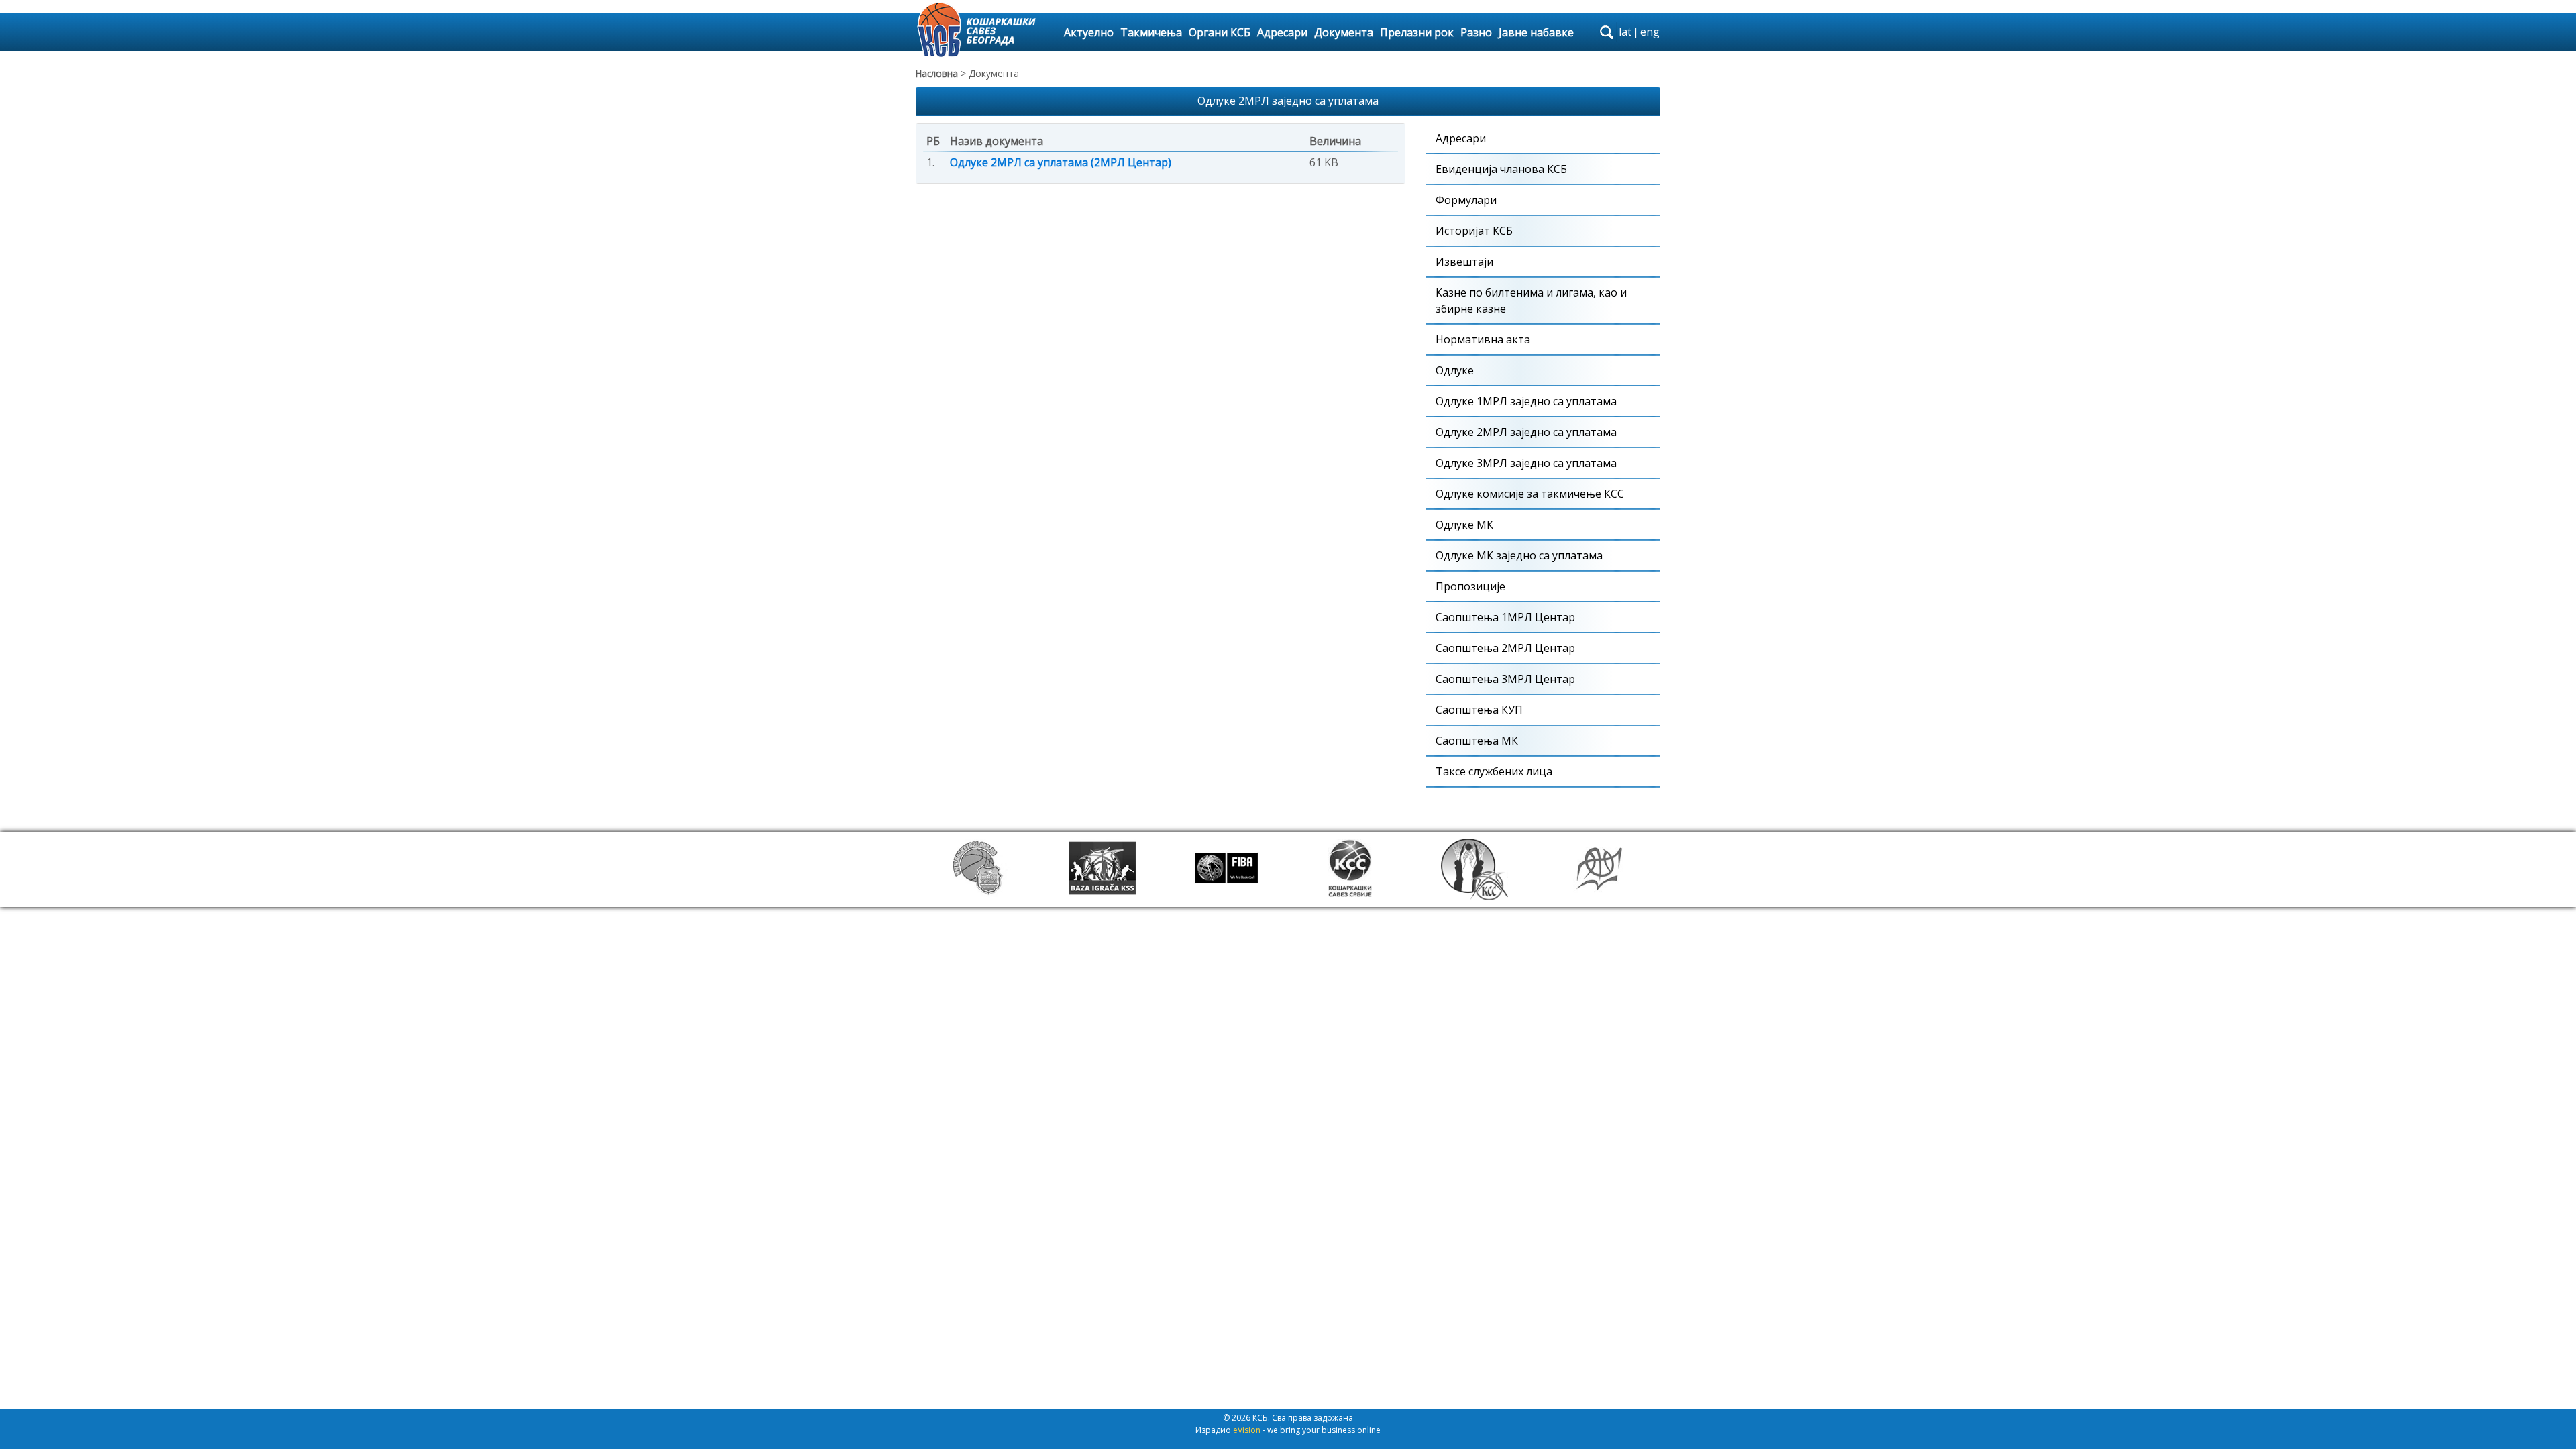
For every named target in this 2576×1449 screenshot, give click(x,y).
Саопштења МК (1477, 741)
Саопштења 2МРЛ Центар (1505, 648)
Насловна (937, 73)
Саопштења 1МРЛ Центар (1505, 617)
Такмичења (1151, 32)
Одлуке (1455, 370)
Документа (1344, 32)
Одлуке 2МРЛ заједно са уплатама (1526, 432)
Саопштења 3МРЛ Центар (1505, 679)
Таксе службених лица (1494, 771)
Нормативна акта (1483, 339)
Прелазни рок (1417, 32)
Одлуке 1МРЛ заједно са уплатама (1526, 401)
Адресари (1282, 32)
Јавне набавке (1536, 32)
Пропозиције (1470, 586)
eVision (1247, 1430)
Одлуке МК (1464, 525)
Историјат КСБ (1474, 231)
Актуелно (1089, 32)
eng (1650, 32)
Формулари (1466, 200)
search (1607, 32)
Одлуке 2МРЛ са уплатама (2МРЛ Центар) (1061, 162)
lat (1625, 32)
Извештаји (1464, 262)
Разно (1476, 32)
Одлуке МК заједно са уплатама (1519, 555)
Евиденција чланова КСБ (1501, 169)
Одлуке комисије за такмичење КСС (1530, 494)
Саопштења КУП (1479, 710)
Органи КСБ (1220, 32)
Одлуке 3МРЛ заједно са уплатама (1526, 463)
